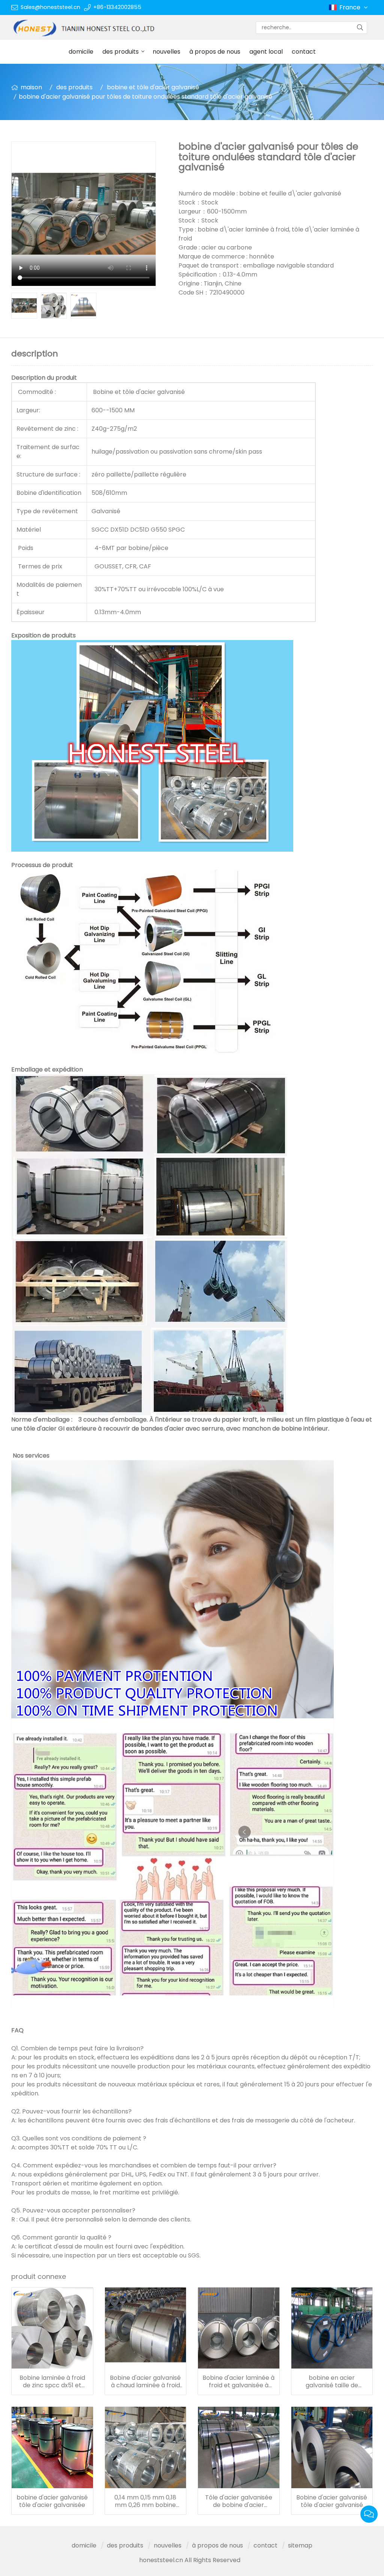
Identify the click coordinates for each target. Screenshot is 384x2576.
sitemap (300, 2545)
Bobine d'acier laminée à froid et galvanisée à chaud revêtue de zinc (238, 2382)
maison (31, 87)
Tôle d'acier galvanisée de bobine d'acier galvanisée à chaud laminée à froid (239, 2501)
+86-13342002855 (117, 7)
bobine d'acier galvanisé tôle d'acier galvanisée (52, 2501)
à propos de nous (215, 52)
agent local (266, 52)
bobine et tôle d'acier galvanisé (153, 87)
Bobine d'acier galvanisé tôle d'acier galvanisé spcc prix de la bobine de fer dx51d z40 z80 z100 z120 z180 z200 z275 (332, 2501)
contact (304, 52)
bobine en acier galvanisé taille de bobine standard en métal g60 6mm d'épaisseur (332, 2382)
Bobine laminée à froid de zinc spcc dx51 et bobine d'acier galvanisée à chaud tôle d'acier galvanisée (52, 2382)
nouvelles (166, 52)
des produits (121, 52)
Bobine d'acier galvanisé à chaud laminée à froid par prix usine (145, 2382)
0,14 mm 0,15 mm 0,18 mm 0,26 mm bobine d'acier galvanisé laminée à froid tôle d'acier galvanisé (145, 2501)
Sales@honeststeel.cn (50, 7)
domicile (81, 52)
